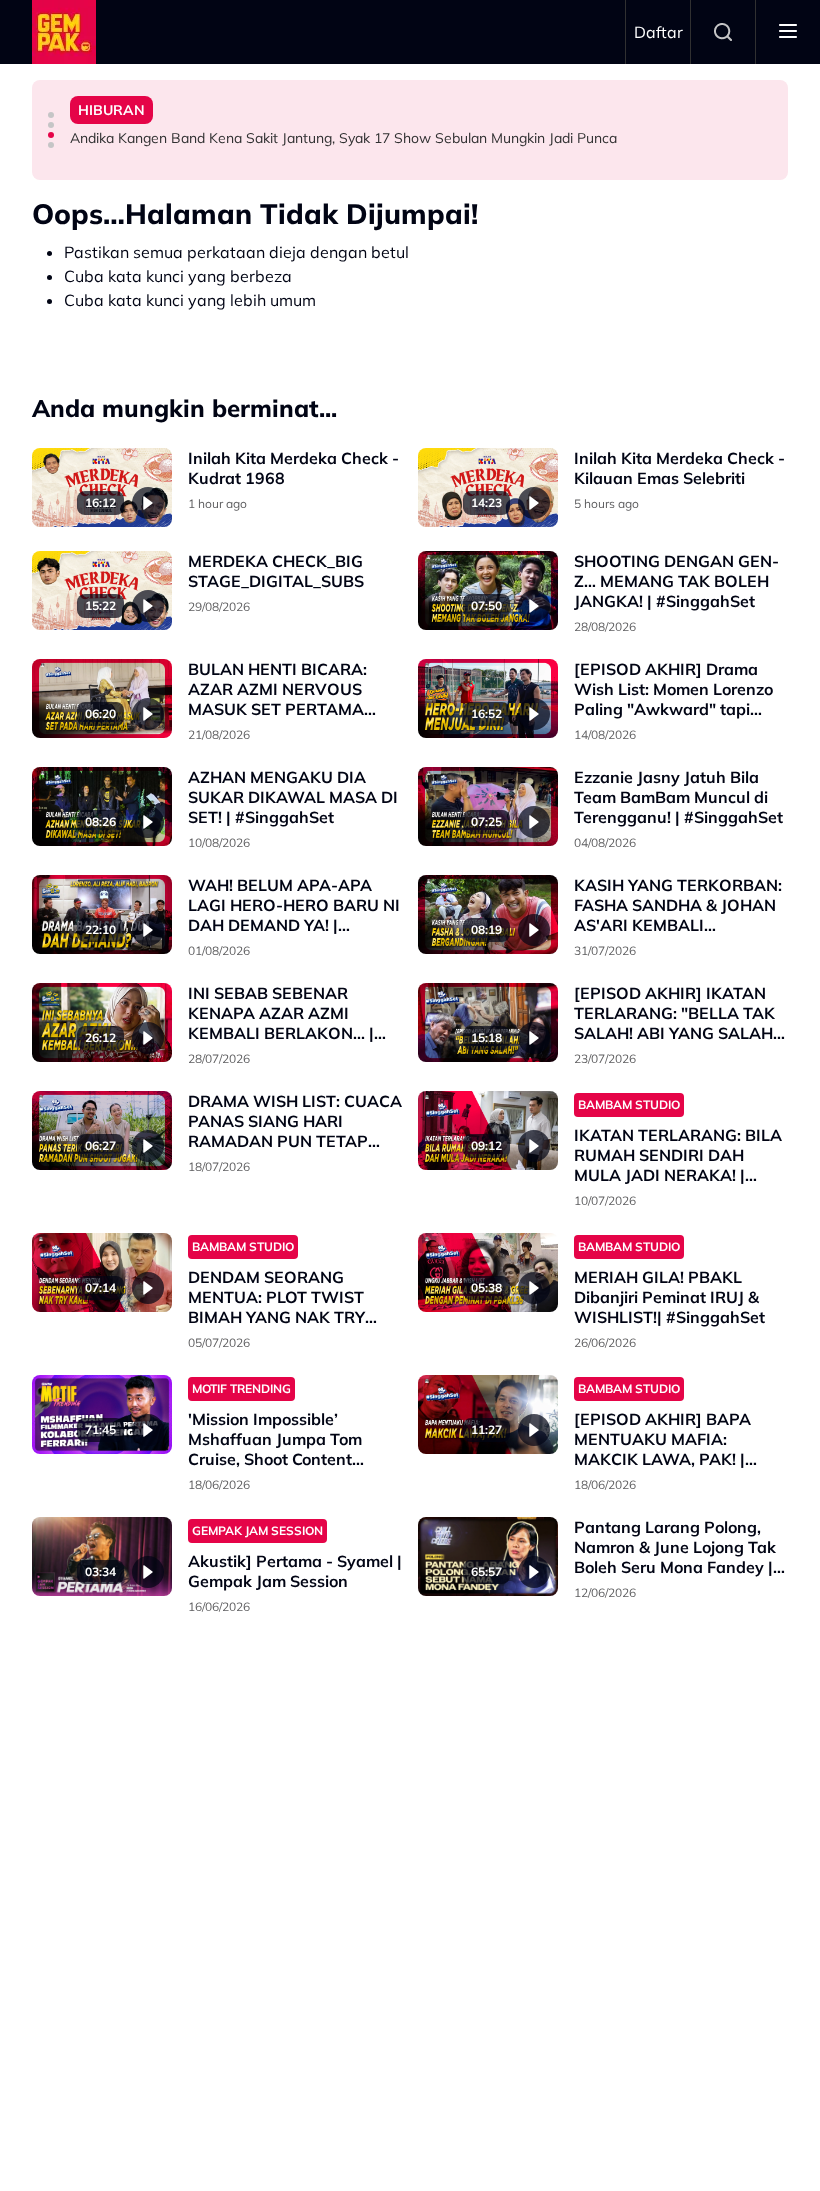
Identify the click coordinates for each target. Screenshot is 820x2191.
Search (723, 32)
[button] (51, 115)
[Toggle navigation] (788, 32)
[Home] (64, 32)
